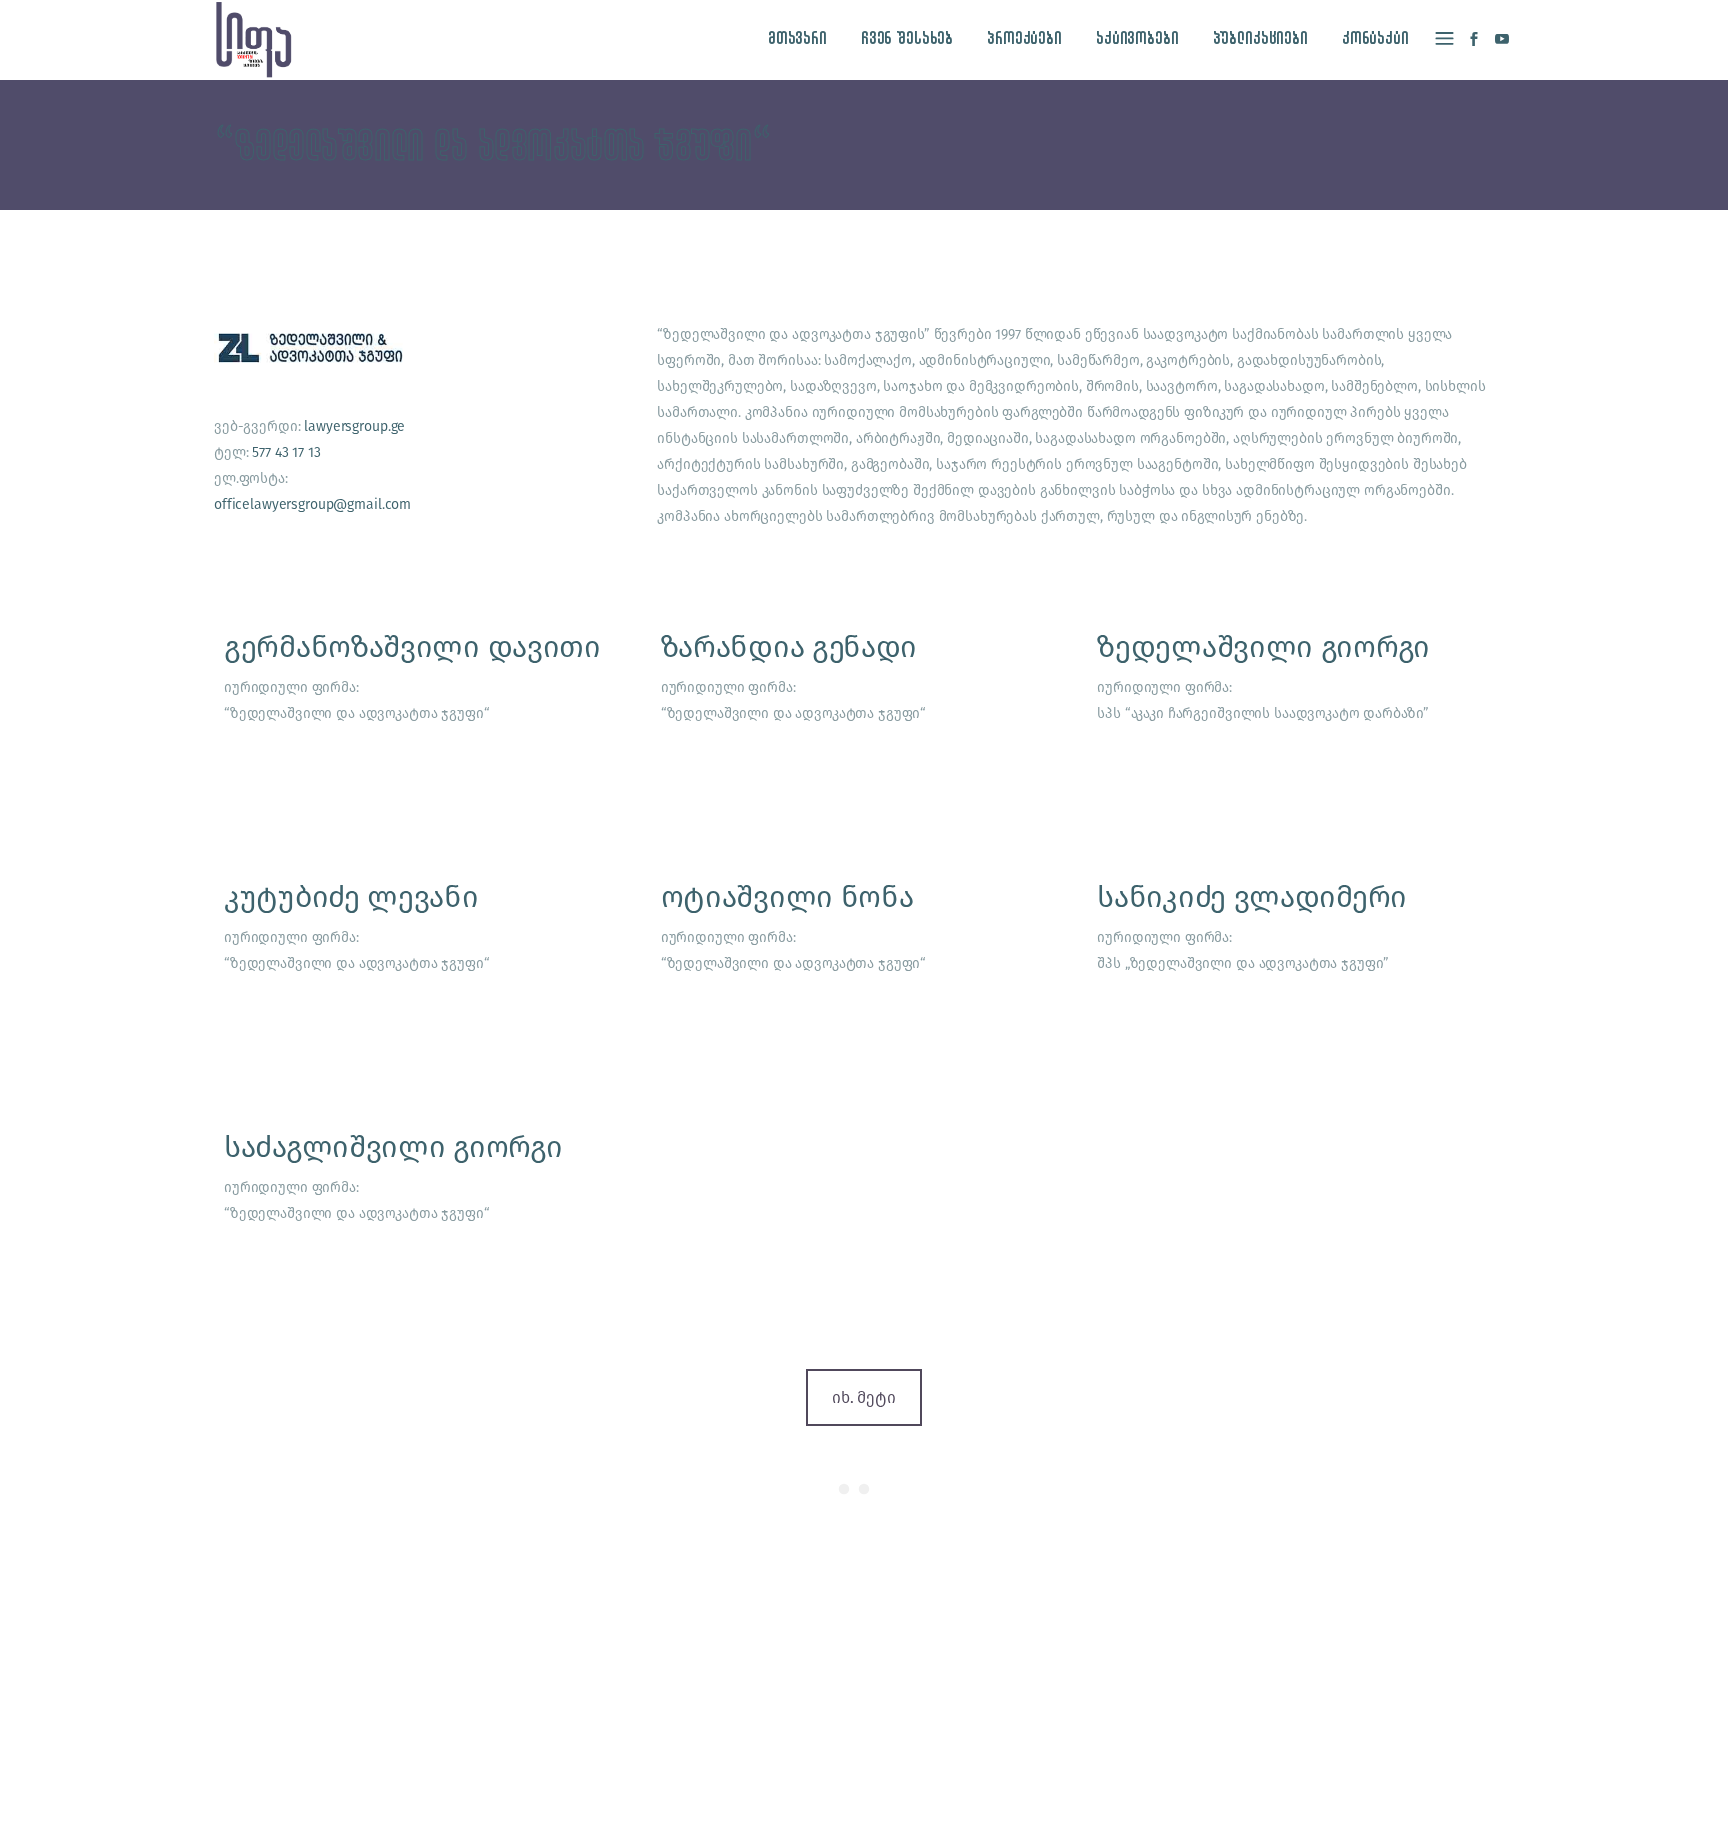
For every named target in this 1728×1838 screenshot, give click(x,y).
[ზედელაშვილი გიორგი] (1300, 714)
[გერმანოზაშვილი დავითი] (427, 714)
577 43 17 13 (286, 452)
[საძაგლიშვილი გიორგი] (427, 1214)
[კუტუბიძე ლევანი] (427, 964)
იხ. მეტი (864, 1397)
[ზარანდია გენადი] (864, 714)
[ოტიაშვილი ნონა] (864, 964)
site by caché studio (1231, 1799)
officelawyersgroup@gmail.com (312, 504)
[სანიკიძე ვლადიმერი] (1300, 964)
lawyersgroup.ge (354, 426)
